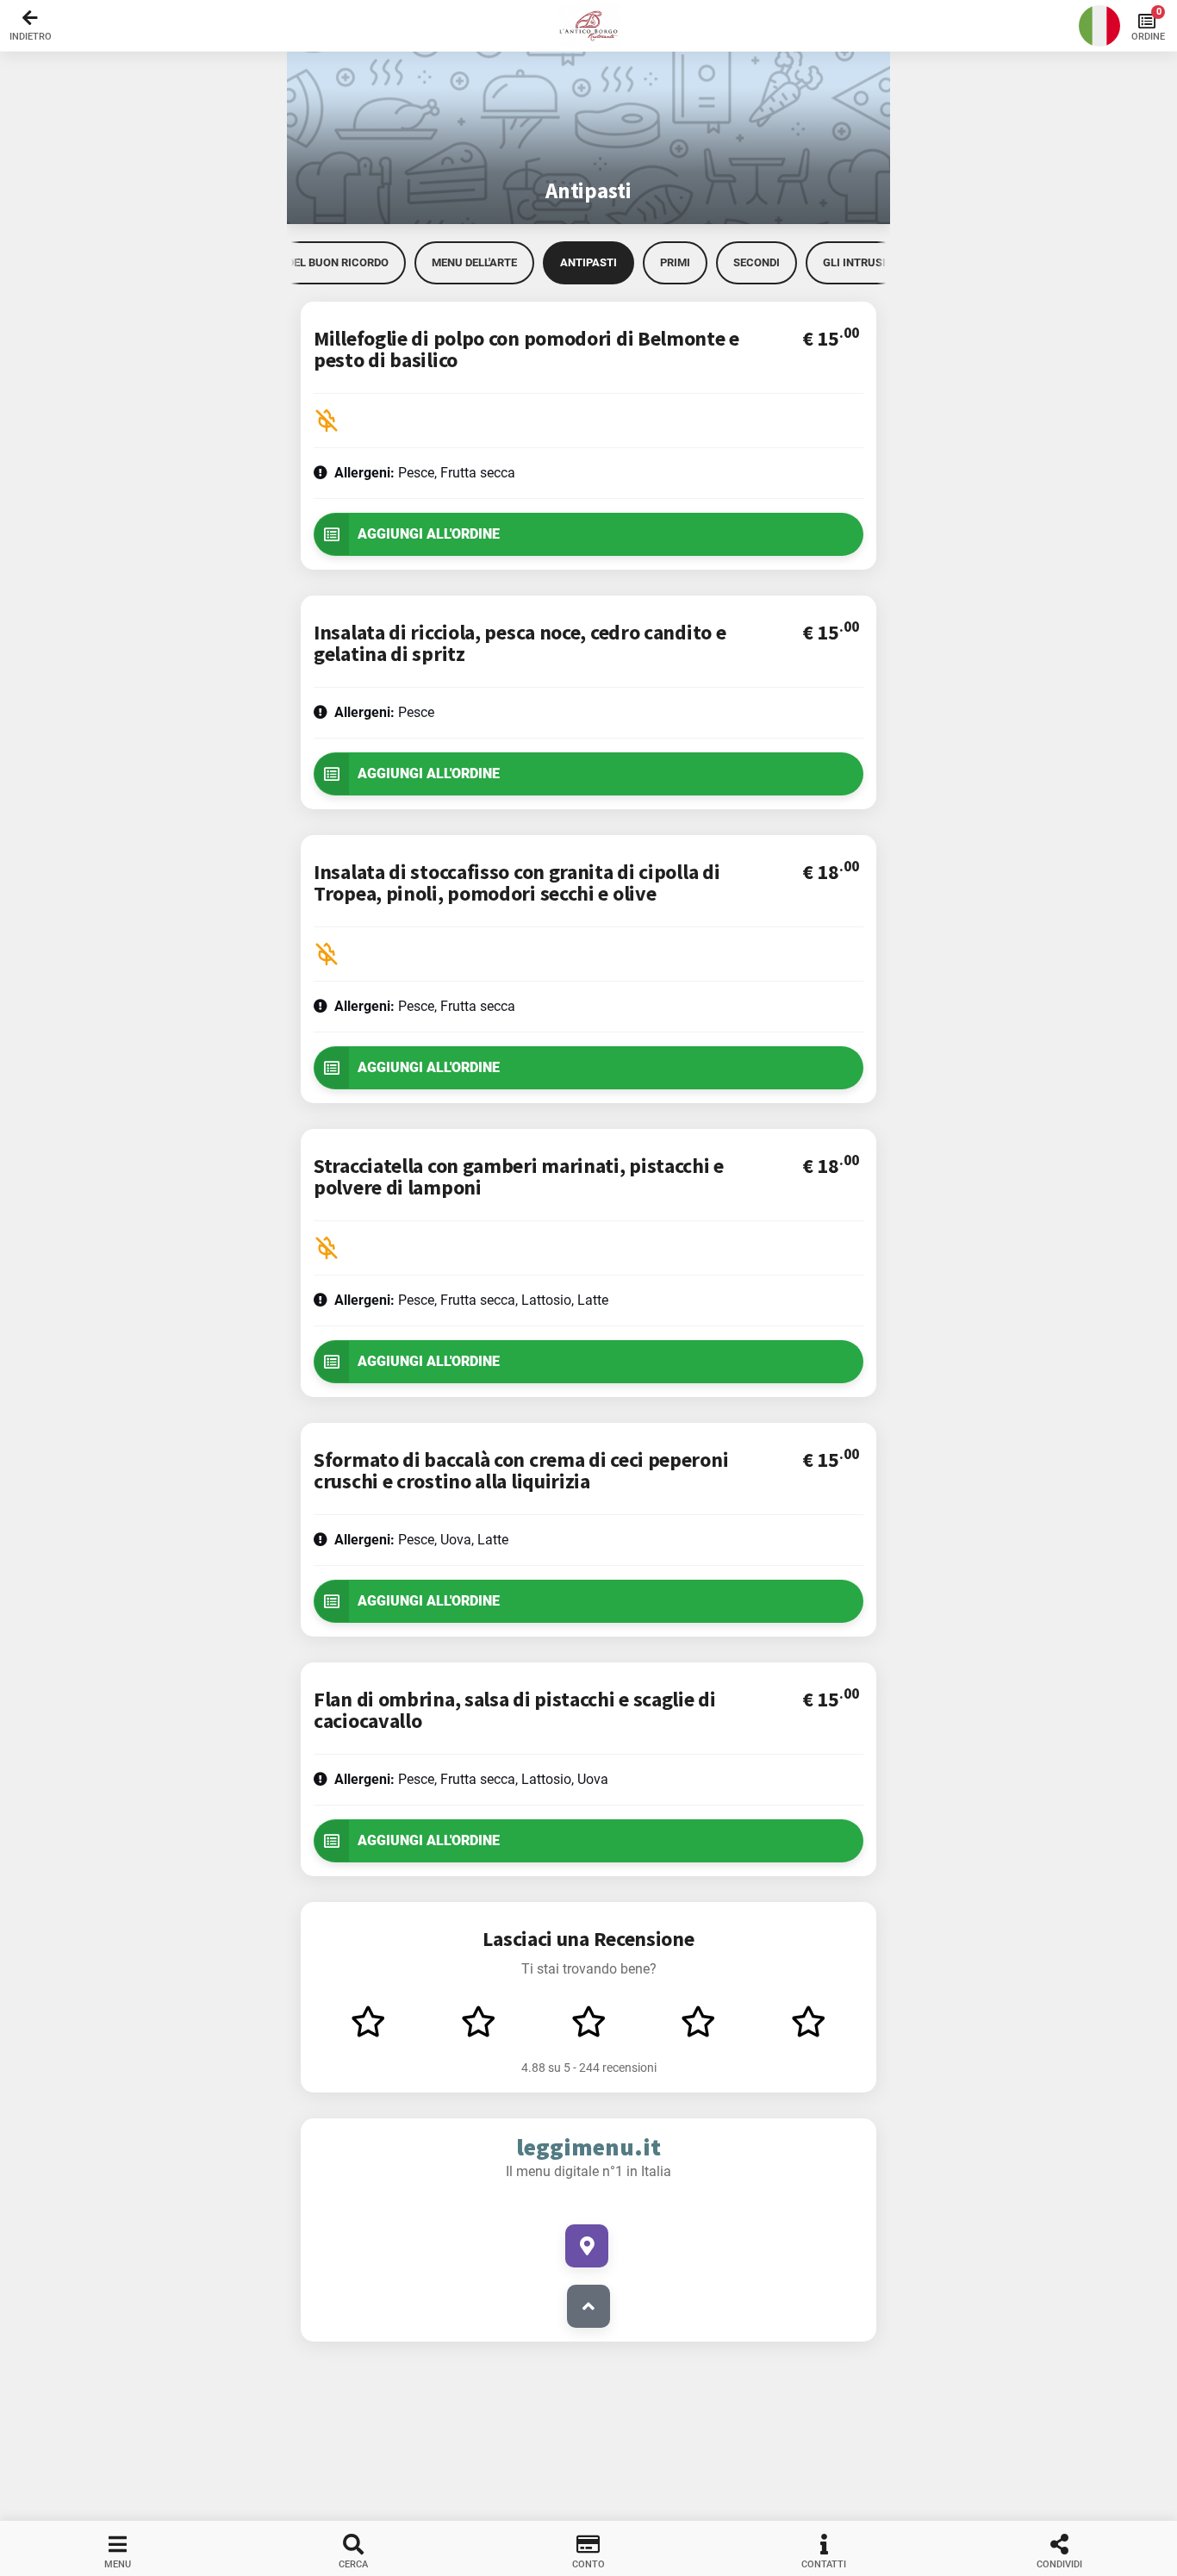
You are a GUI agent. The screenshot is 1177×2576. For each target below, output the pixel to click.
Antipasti (588, 262)
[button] (588, 26)
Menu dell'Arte (474, 262)
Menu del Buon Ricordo (321, 262)
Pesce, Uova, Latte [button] (421, 1540)
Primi (675, 262)
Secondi (757, 262)
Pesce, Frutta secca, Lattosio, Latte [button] (471, 1300)
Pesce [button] (384, 712)
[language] (1099, 26)
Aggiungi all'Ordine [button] (429, 534)
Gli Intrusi (854, 262)
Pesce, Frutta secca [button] (425, 473)
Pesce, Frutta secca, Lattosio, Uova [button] (471, 1779)
